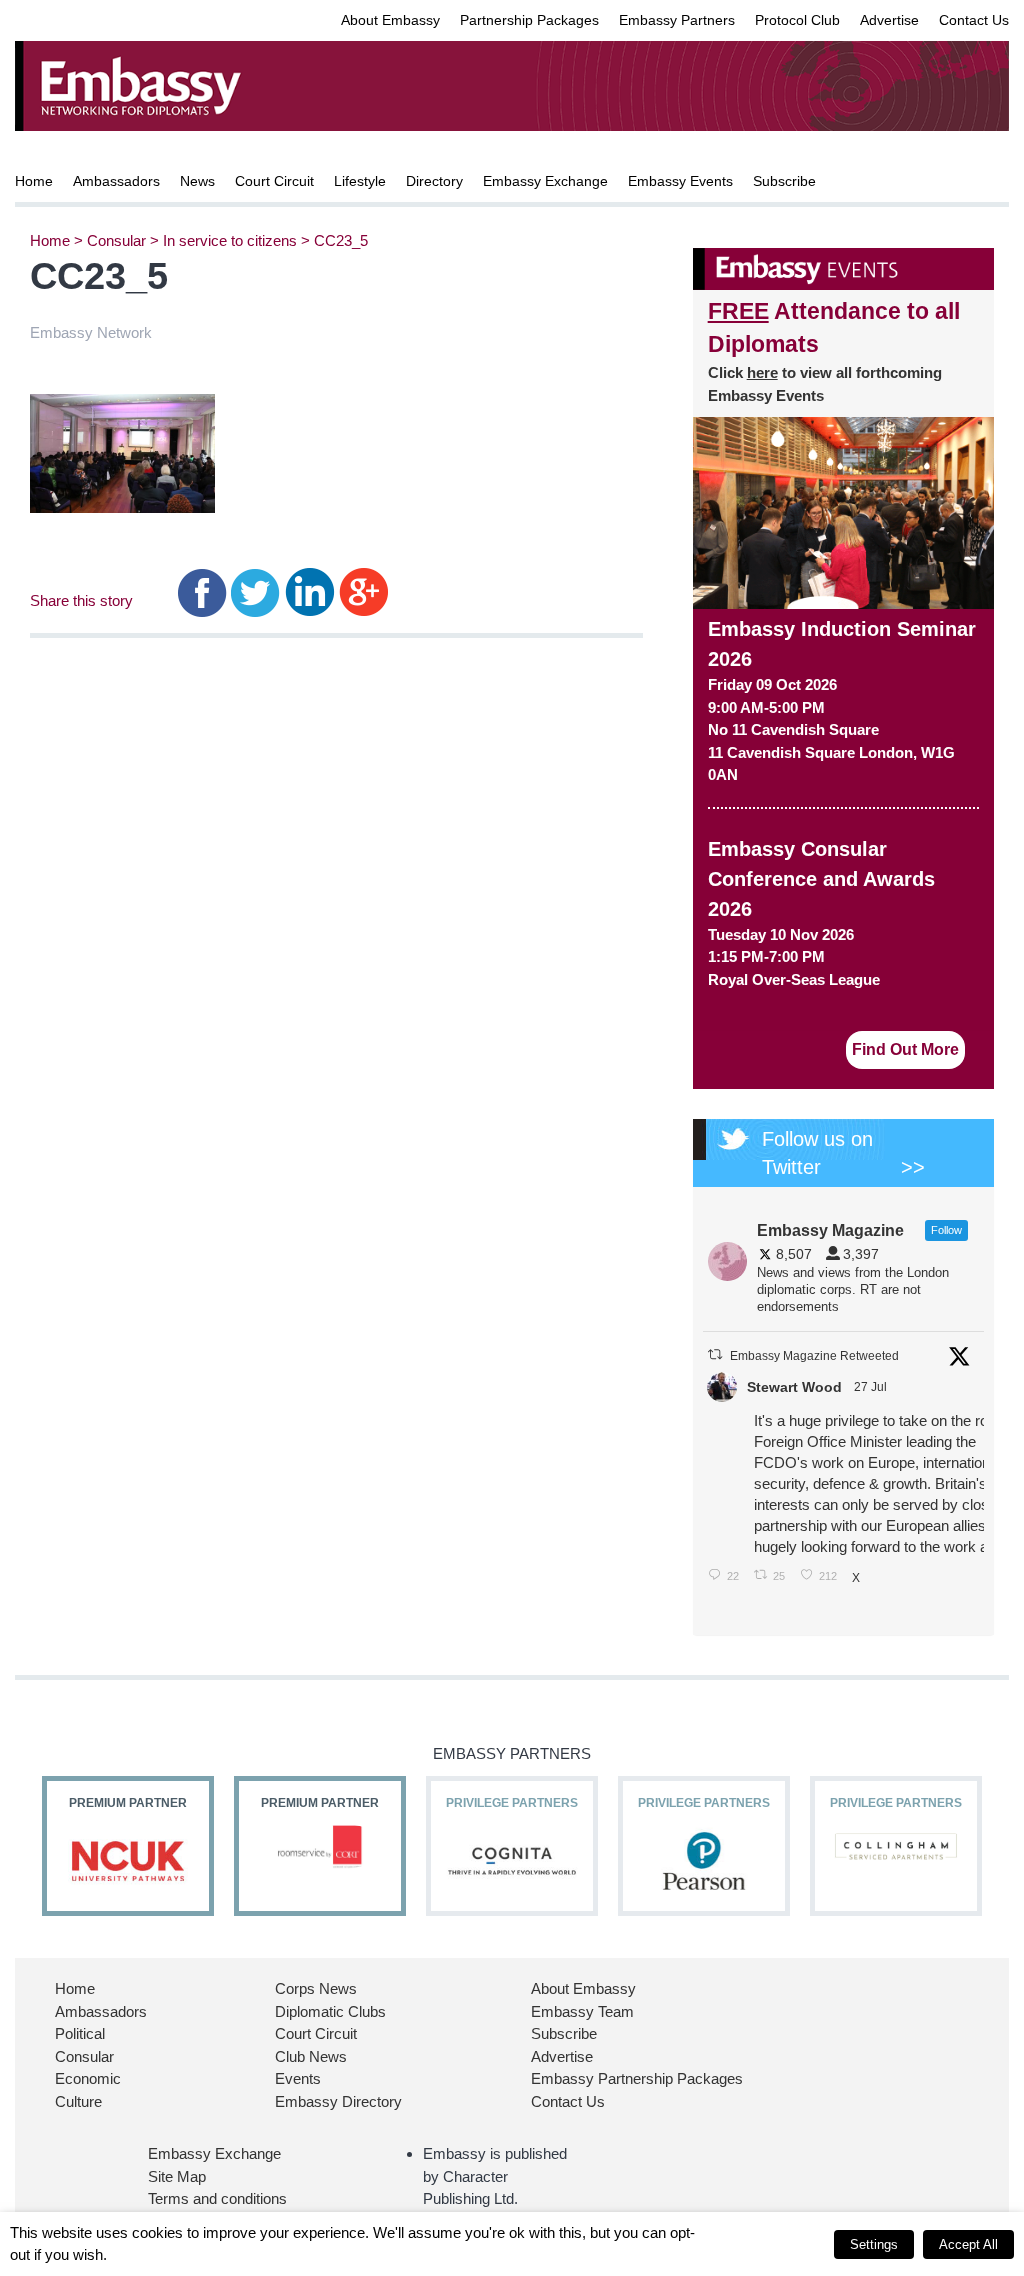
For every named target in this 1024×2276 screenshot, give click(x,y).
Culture (78, 2101)
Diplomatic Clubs (330, 2011)
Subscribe (784, 181)
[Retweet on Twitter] (715, 1354)
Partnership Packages (529, 20)
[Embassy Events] (843, 269)
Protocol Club (797, 20)
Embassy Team (582, 2011)
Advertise (889, 20)
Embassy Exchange (545, 181)
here (762, 372)
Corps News (316, 1988)
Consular (116, 240)
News (197, 181)
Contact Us (974, 20)
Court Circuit (274, 181)
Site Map (177, 2176)
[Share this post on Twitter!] (255, 591)
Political (80, 2033)
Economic (88, 2078)
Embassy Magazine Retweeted (814, 1356)
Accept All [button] (968, 2244)
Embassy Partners (677, 20)
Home (34, 181)
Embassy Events (680, 181)
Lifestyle (360, 181)
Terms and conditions (217, 2198)
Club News (311, 2056)
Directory (434, 181)
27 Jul (872, 1387)
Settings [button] (874, 2244)
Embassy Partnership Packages (637, 2078)
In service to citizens (230, 240)
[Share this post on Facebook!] (202, 591)
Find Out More (905, 1049)
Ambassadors (116, 181)
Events (298, 2078)
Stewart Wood (794, 1387)
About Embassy (390, 20)
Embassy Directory (338, 2101)
